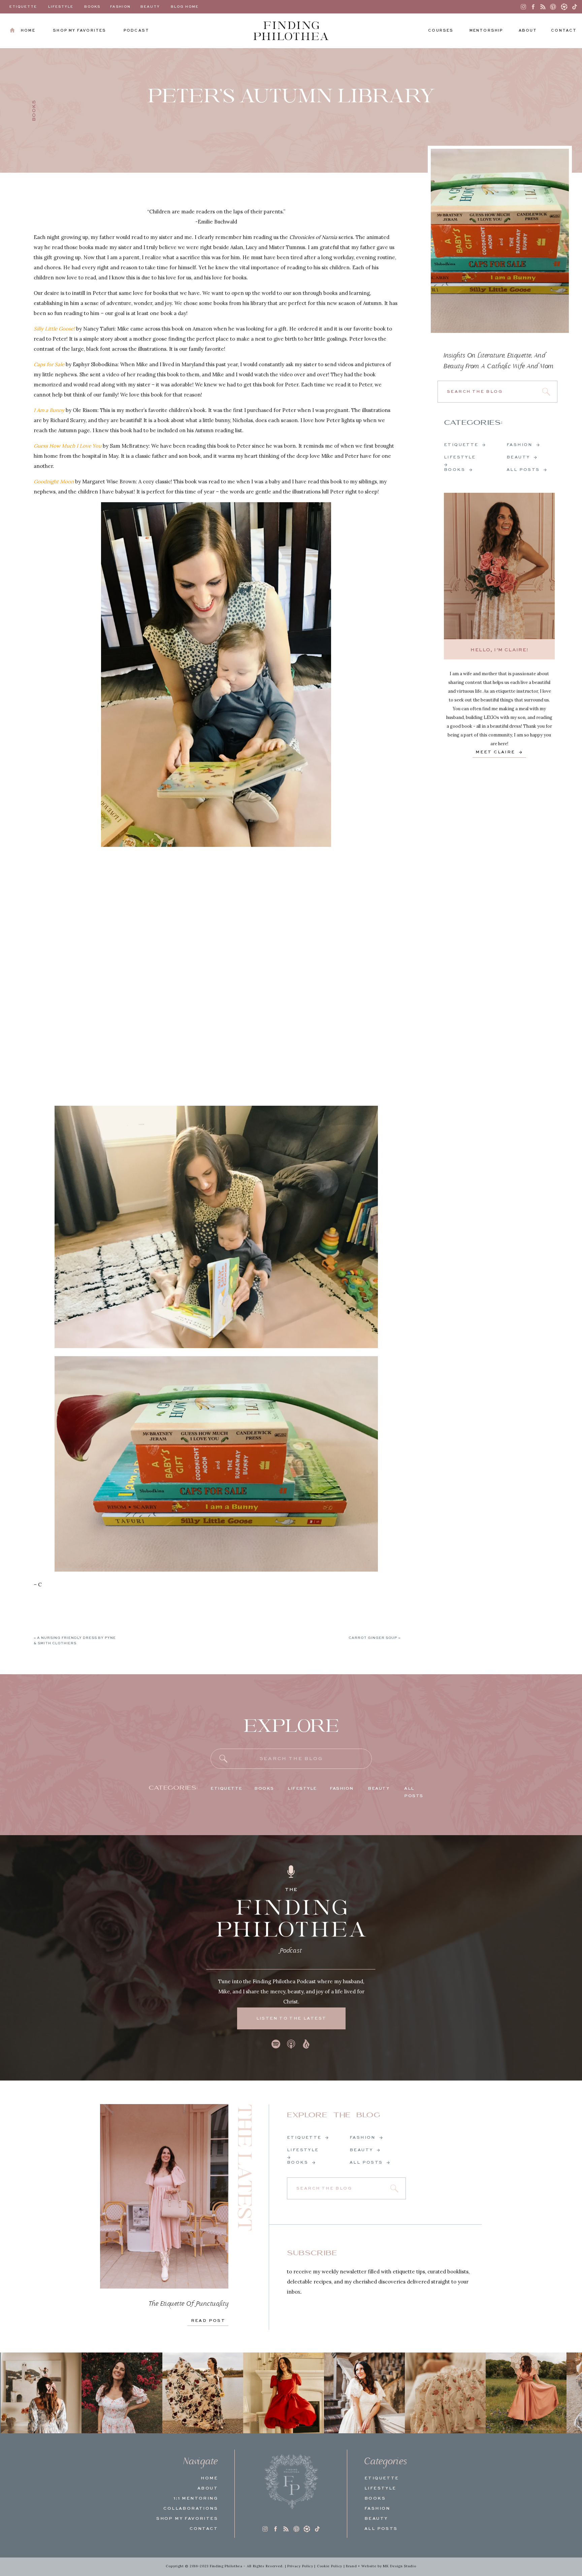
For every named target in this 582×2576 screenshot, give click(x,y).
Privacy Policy (300, 2566)
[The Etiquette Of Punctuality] (164, 2196)
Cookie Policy (330, 2566)
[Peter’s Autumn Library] (500, 241)
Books (34, 111)
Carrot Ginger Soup (373, 1638)
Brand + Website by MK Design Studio (381, 2566)
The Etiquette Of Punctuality (189, 2304)
